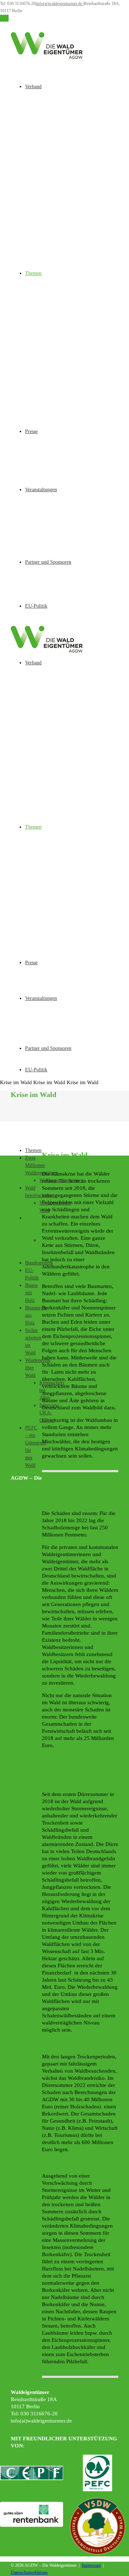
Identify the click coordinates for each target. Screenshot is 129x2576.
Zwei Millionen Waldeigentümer (42, 1165)
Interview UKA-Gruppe (49, 1413)
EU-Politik (36, 606)
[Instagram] (3, 18)
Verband (33, 87)
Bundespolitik (39, 1263)
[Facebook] (1, 18)
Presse (31, 431)
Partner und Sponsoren (48, 562)
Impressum (91, 2565)
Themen (33, 273)
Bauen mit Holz (31, 1293)
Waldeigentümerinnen (61, 1180)
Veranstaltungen (41, 490)
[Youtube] (5, 18)
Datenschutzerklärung (29, 2572)
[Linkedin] (8, 18)
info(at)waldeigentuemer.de (60, 4)
